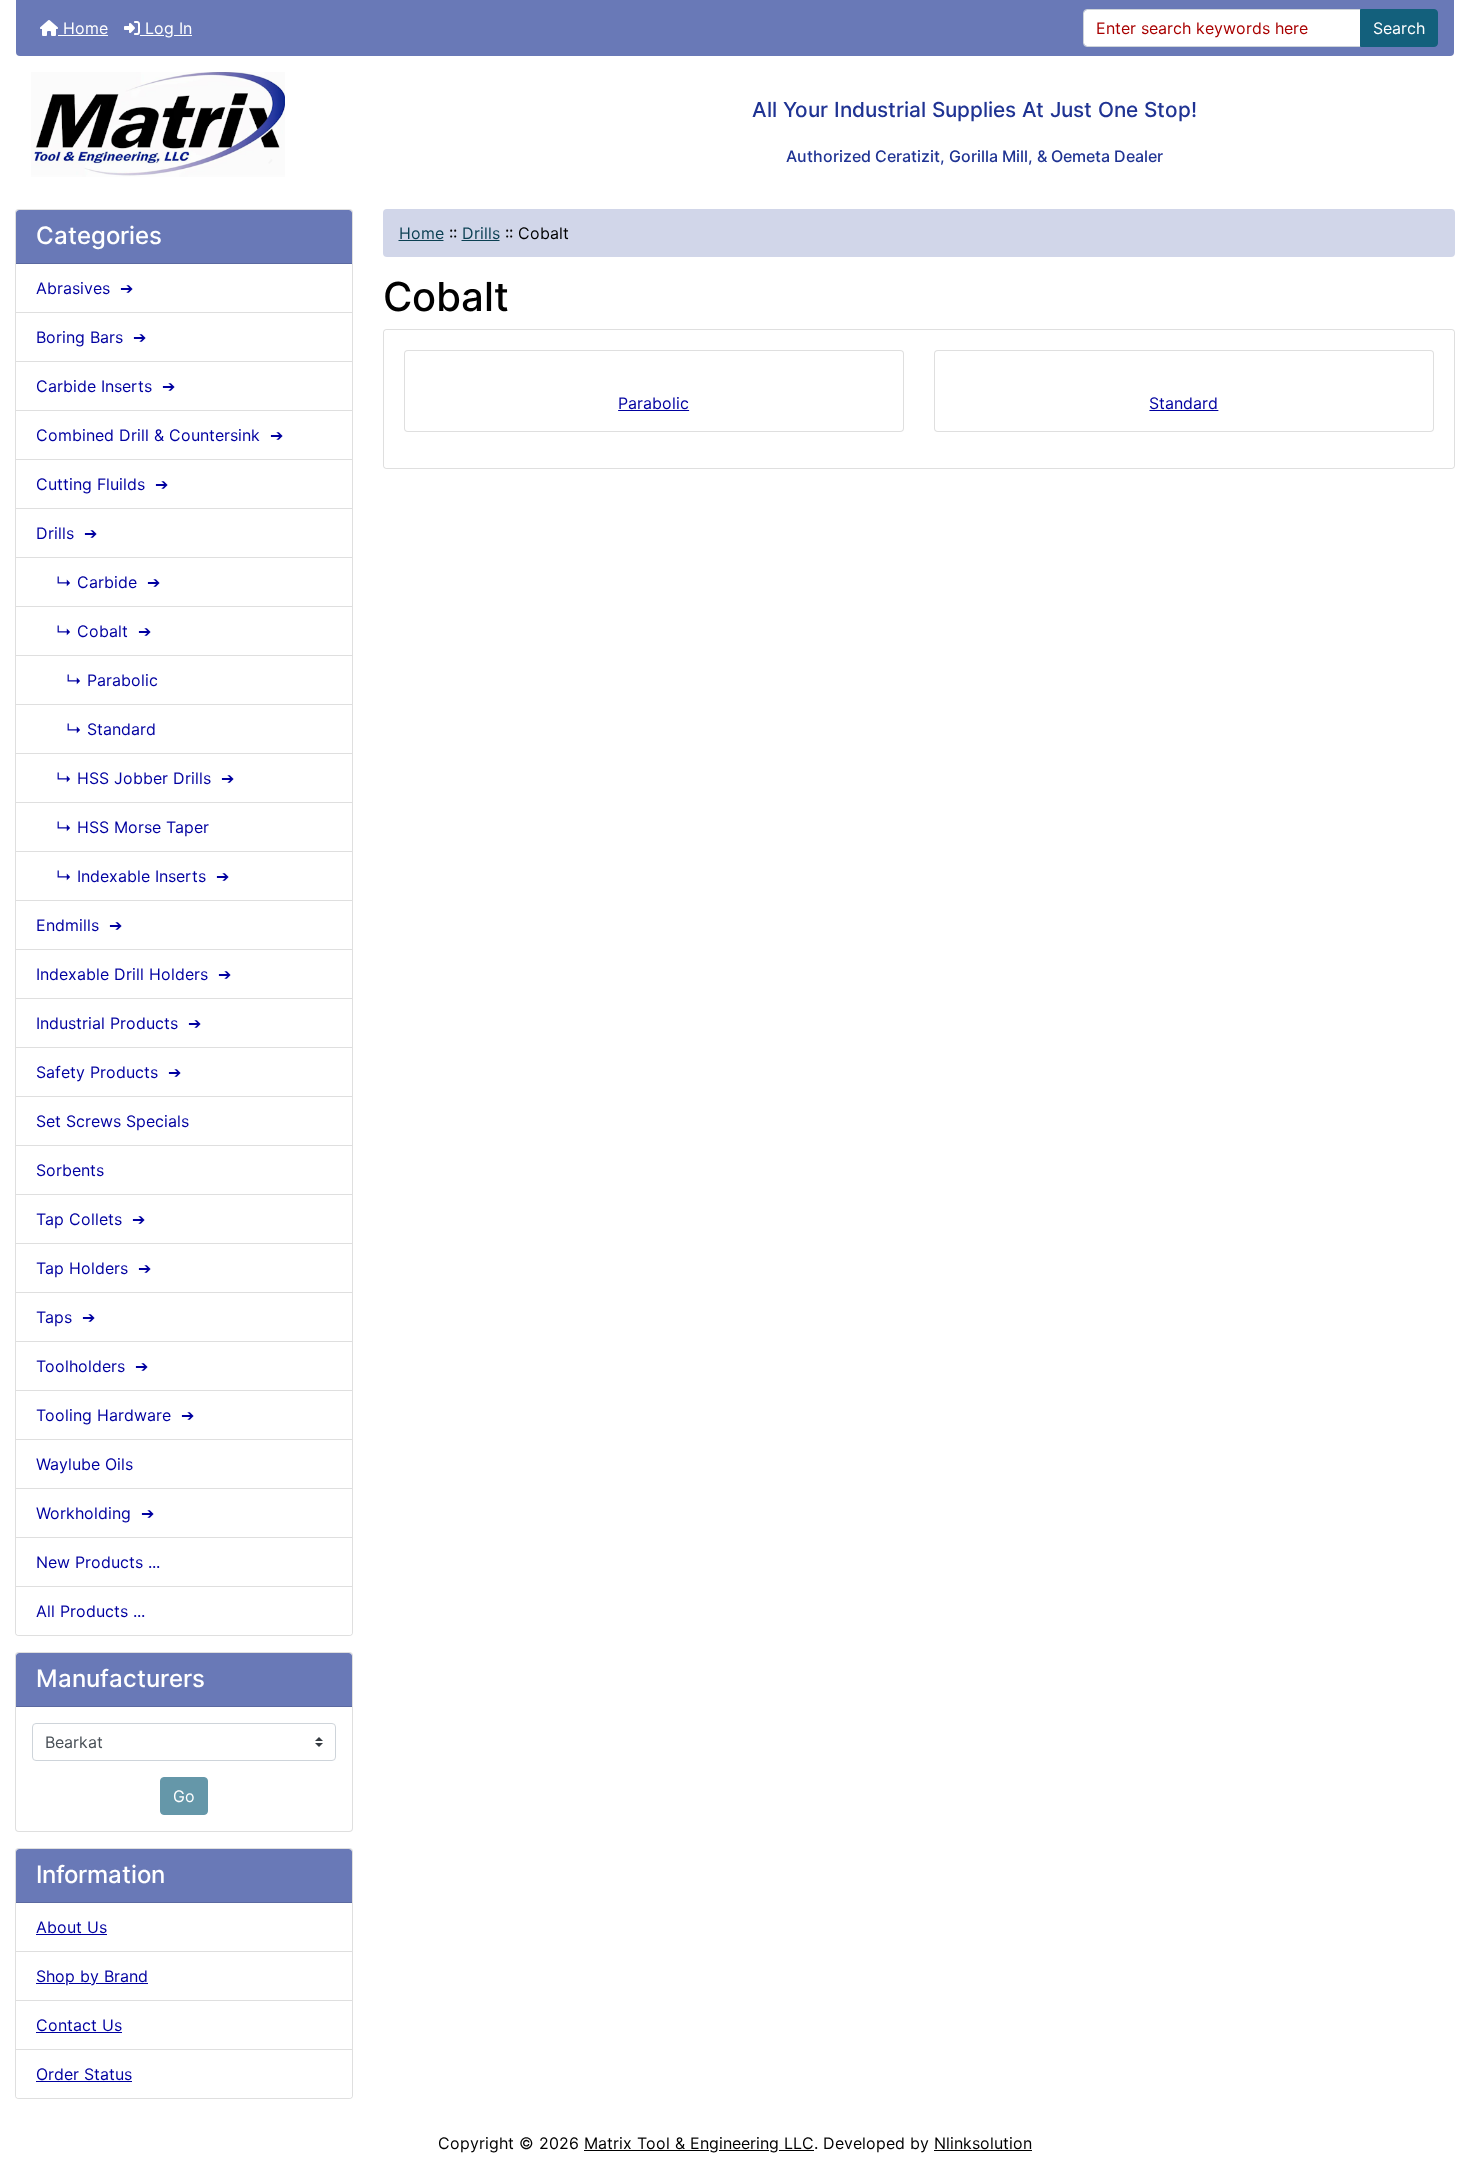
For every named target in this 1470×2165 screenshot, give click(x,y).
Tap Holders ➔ (96, 1268)
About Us (71, 1927)
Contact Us (79, 2025)
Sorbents (70, 1170)
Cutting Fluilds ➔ (104, 484)
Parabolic (653, 403)
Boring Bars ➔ (93, 337)
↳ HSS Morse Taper (122, 827)
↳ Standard (96, 729)
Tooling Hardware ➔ (117, 1415)
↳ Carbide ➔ (100, 582)
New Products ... (98, 1562)
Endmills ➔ (81, 925)
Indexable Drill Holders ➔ (136, 974)
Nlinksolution (983, 2143)
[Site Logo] (255, 124)
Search (1399, 28)
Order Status (84, 2074)
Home (83, 28)
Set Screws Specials (112, 1121)
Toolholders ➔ (94, 1366)
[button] (1433, 2066)
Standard (1183, 403)
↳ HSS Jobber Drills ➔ (137, 778)
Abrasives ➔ (87, 288)
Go (184, 1796)
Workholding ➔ (97, 1513)
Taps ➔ (68, 1317)
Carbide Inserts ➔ (108, 386)
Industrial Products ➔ (121, 1023)
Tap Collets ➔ (93, 1219)
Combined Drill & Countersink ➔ (162, 435)
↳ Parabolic (97, 680)
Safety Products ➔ (111, 1072)
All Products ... (90, 1611)
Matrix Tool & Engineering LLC (699, 2143)
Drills (481, 233)
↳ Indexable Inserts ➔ (135, 876)
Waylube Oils (84, 1464)
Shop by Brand (92, 1976)
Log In (166, 28)
